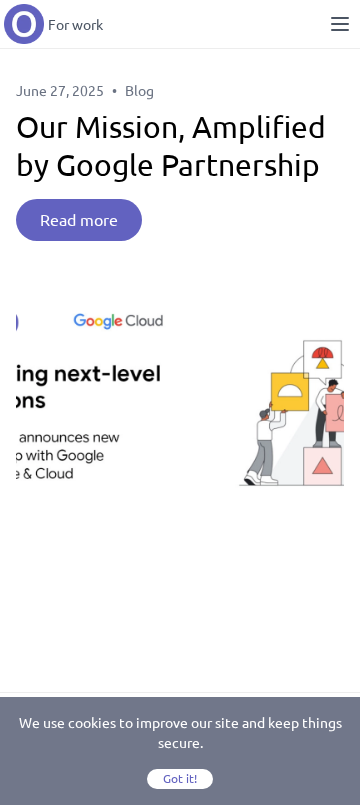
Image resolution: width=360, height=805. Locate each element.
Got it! (180, 778)
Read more (79, 220)
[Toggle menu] (340, 24)
